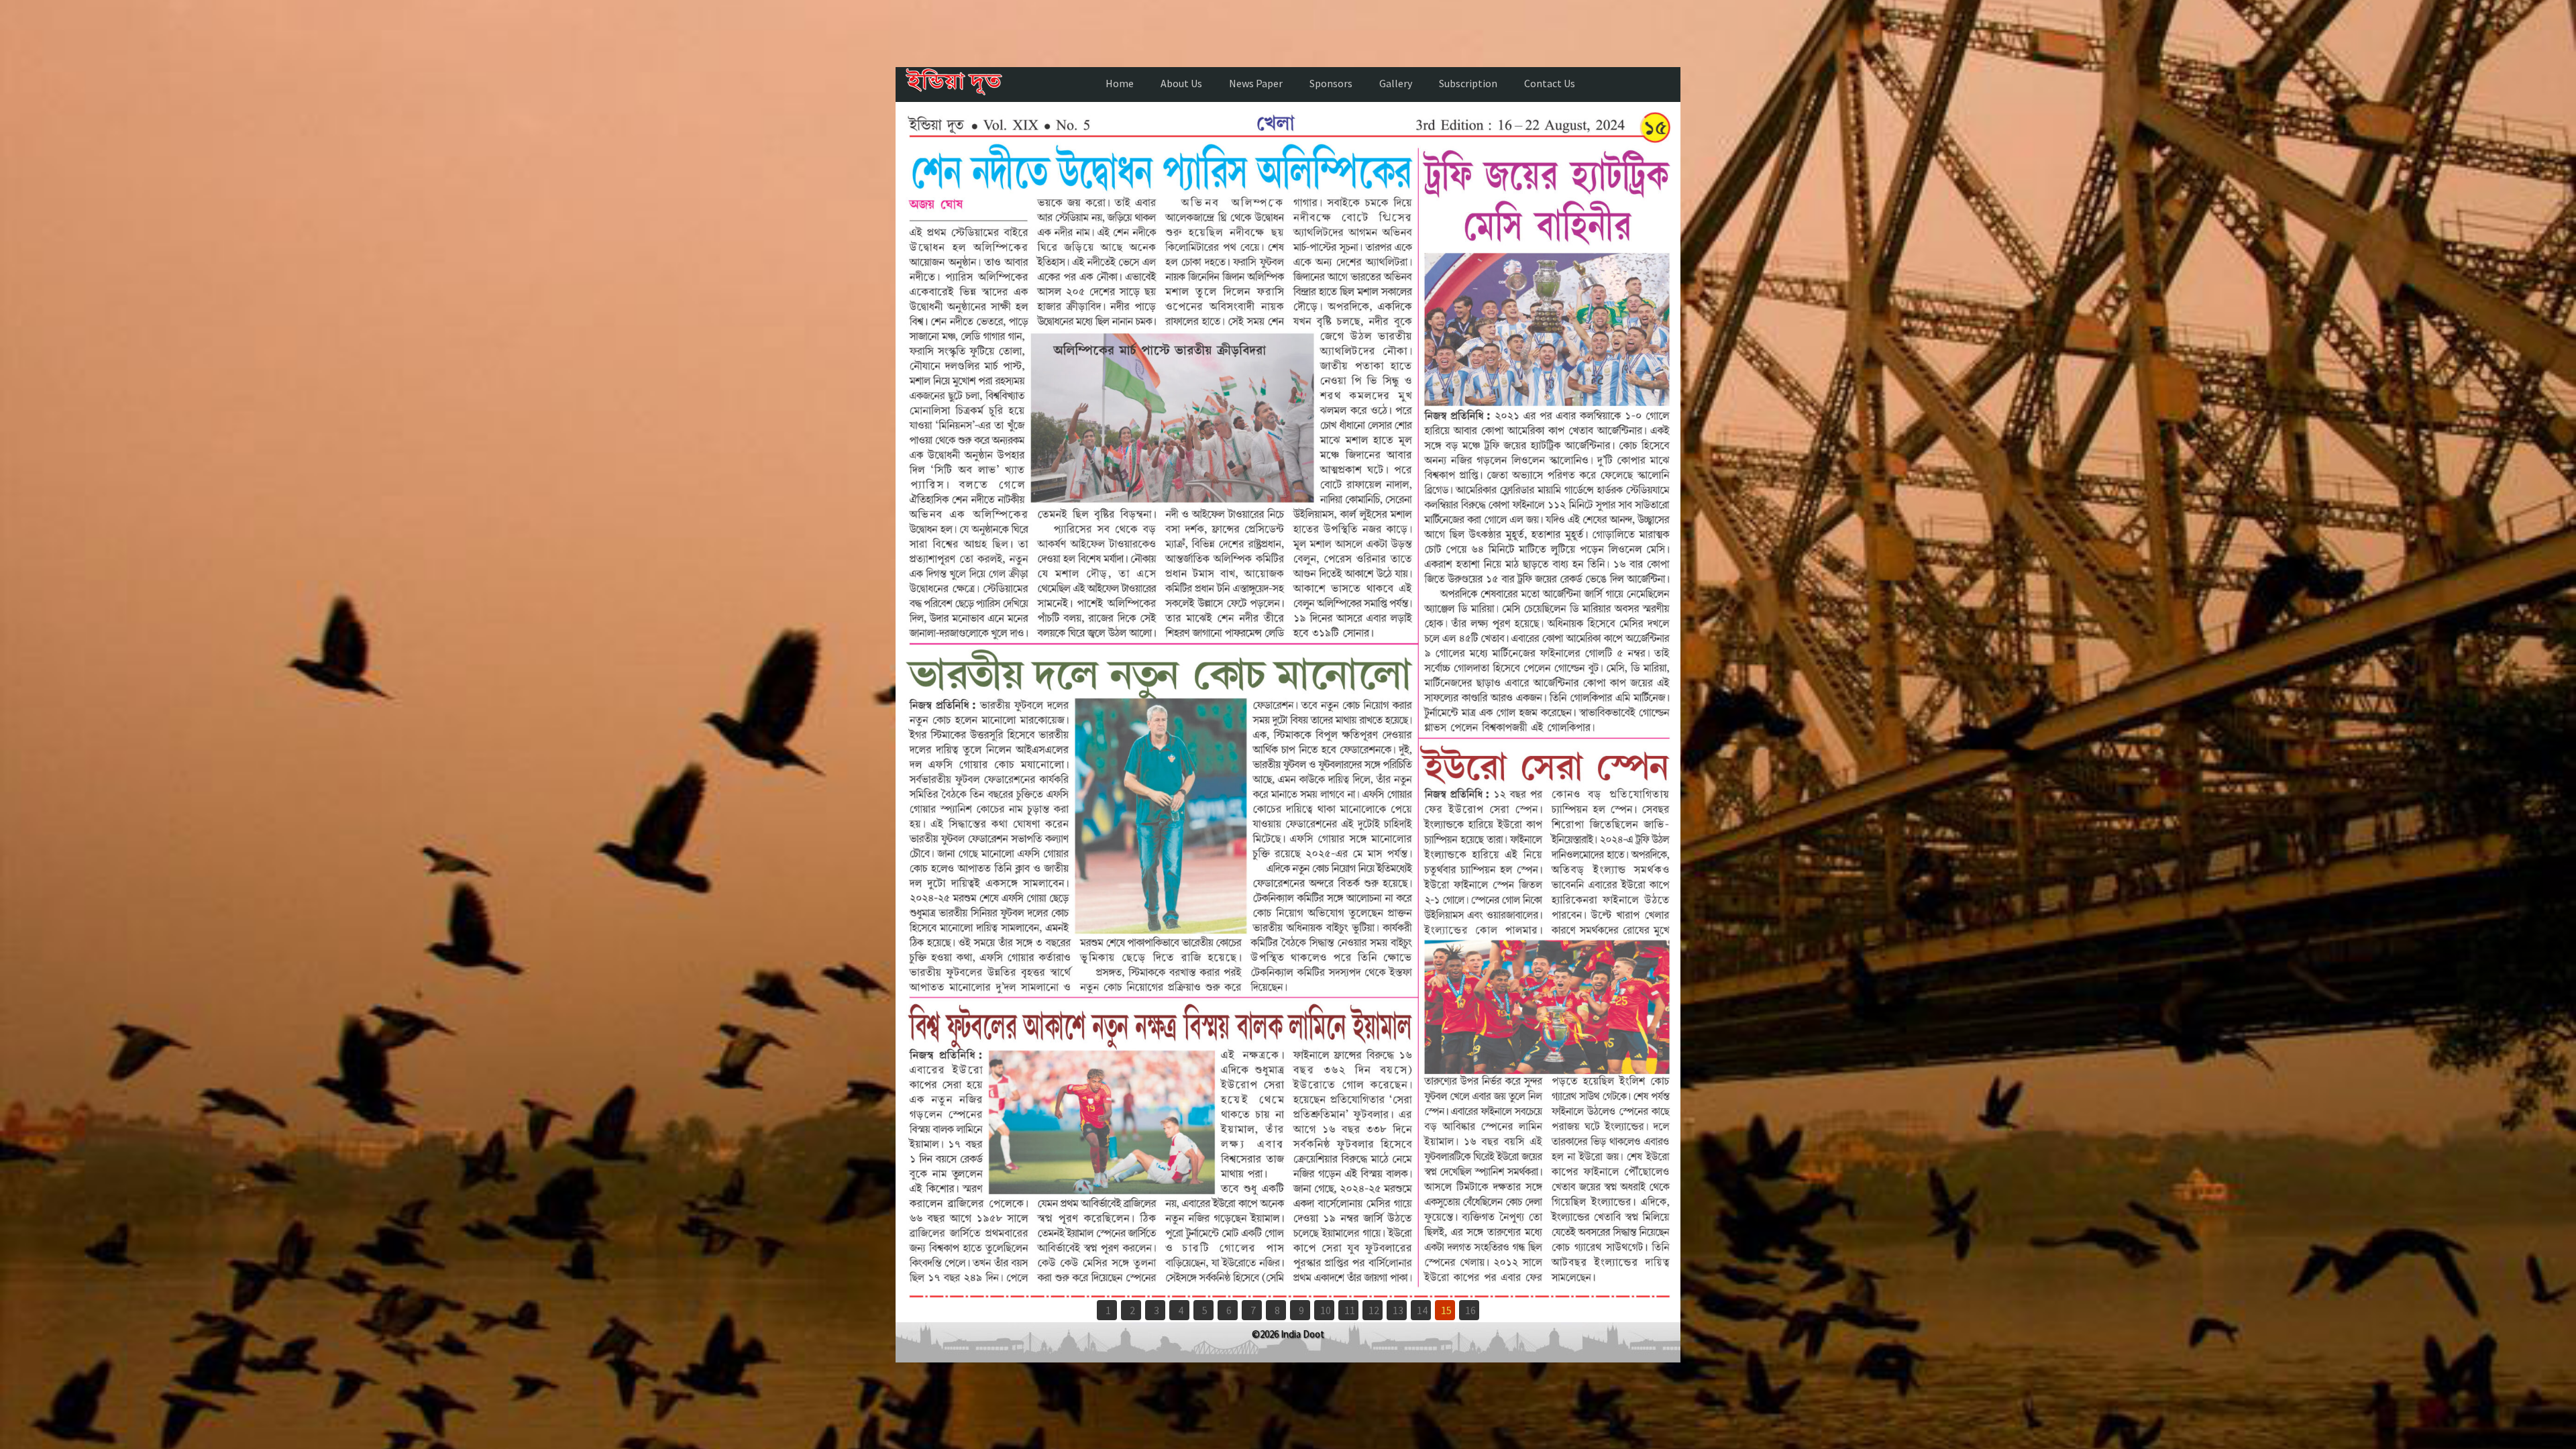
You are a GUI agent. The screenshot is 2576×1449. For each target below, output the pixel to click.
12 (1374, 1310)
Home (1120, 83)
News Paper (1256, 83)
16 (1470, 1310)
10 (1326, 1310)
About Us (1181, 83)
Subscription (1468, 83)
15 (1446, 1310)
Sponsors (1331, 83)
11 (1350, 1310)
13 (1398, 1310)
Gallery (1396, 83)
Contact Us (1550, 83)
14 (1422, 1310)
